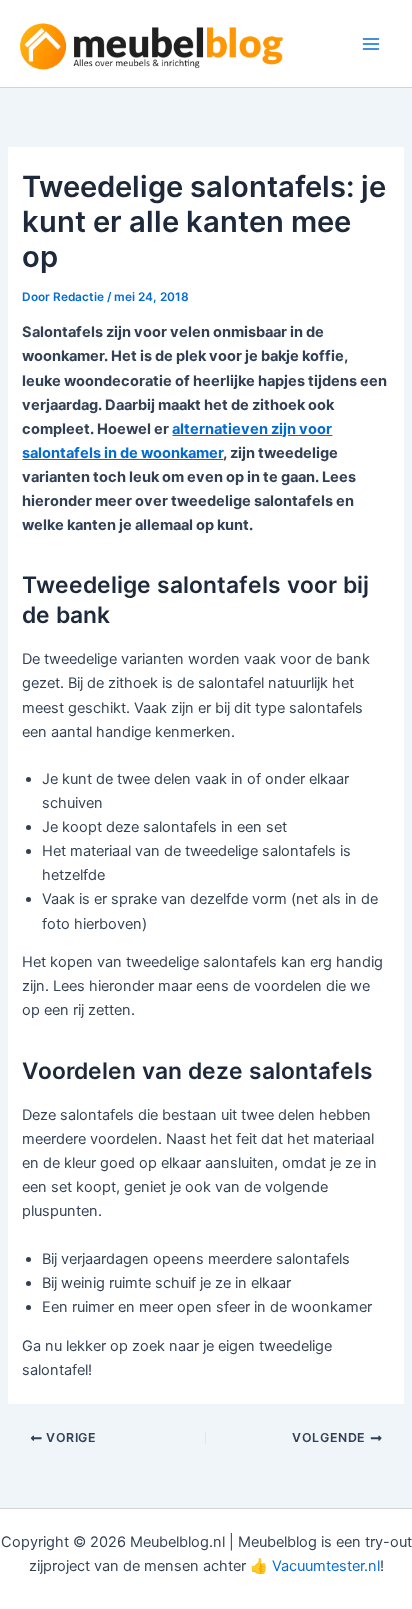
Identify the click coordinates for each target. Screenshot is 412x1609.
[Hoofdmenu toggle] (371, 44)
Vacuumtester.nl (326, 1566)
